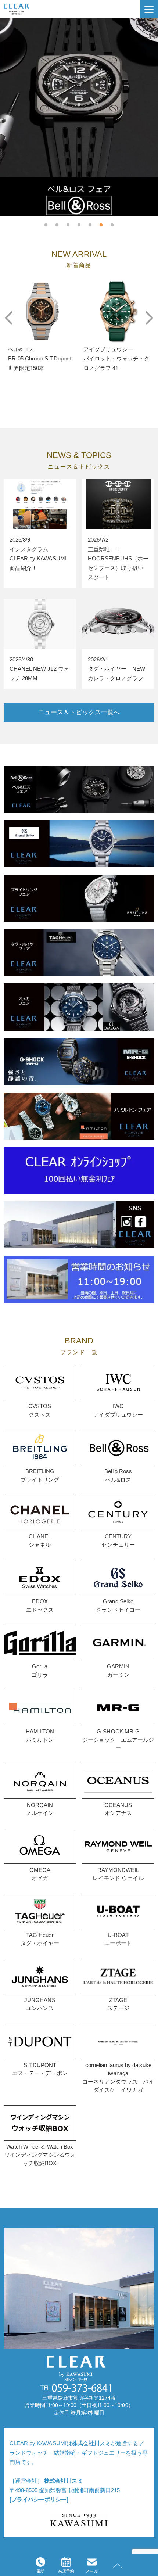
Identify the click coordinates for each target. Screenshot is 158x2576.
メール (92, 2571)
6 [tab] (101, 222)
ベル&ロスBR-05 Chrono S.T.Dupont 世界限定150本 (42, 359)
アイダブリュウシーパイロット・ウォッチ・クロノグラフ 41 (116, 359)
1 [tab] (46, 222)
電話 (40, 2571)
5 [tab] (90, 222)
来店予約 (66, 2571)
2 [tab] (57, 222)
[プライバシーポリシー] (39, 2499)
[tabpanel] (79, 117)
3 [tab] (68, 222)
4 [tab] (79, 222)
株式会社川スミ (91, 2443)
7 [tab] (112, 222)
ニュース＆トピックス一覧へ (79, 712)
